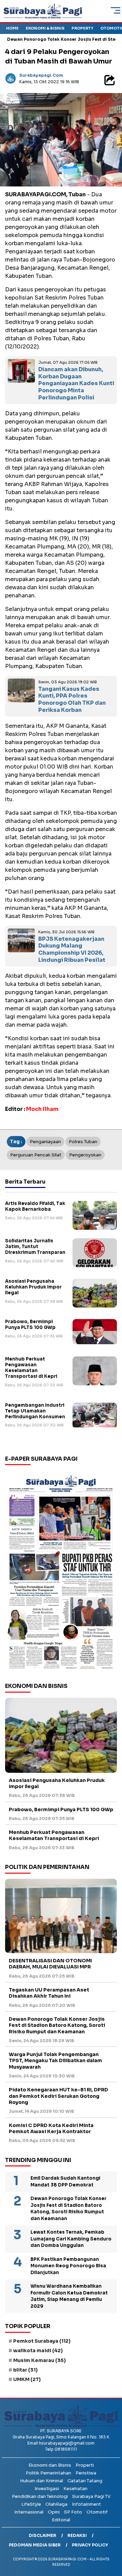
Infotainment (86, 2504)
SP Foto (73, 2512)
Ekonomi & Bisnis (45, 28)
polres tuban (83, 1142)
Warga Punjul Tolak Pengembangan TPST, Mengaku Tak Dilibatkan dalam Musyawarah (55, 2060)
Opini (54, 2512)
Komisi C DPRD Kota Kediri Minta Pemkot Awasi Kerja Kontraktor (51, 2128)
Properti (85, 2465)
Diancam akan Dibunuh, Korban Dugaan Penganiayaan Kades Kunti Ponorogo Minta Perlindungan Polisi (76, 383)
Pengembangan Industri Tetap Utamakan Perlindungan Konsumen (35, 1411)
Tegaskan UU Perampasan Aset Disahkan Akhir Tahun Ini (49, 1993)
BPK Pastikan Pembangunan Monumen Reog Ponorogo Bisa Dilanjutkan (68, 2266)
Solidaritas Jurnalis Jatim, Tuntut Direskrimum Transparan (35, 1247)
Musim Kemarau (39, 2360)
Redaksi (77, 2535)
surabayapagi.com (41, 75)
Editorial (61, 2520)
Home (12, 28)
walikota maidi (38, 2350)
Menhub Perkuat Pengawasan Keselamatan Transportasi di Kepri (31, 1368)
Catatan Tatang (85, 2481)
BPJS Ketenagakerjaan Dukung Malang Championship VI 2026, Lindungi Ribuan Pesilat (72, 949)
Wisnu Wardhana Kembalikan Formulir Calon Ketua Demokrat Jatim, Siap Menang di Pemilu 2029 (69, 2296)
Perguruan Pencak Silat (36, 1155)
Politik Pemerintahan (48, 2473)
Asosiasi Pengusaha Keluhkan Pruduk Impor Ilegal (33, 1287)
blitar (25, 2370)
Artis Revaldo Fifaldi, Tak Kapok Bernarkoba (35, 1206)
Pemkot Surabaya (42, 2341)
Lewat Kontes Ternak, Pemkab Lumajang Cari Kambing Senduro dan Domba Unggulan (71, 2239)
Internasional (29, 2512)
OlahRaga (56, 2504)
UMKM (27, 2379)
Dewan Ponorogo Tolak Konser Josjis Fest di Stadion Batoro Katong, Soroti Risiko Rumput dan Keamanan (57, 2025)
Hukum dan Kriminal (42, 2481)
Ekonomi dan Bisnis (50, 2465)
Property (82, 28)
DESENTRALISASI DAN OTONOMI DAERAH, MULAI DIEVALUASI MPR (50, 1964)
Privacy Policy (90, 2545)
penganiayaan (45, 1142)
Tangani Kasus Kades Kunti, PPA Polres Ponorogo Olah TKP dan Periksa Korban (72, 699)
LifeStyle (31, 2504)
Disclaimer (43, 2535)
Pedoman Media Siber (35, 2545)
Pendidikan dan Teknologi (40, 2496)
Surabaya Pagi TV (91, 2496)
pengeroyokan (85, 1155)
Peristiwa (86, 2473)
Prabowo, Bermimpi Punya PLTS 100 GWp (30, 1325)
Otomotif (97, 2512)
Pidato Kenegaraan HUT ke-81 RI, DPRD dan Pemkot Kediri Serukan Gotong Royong (58, 2096)
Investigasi (47, 2489)
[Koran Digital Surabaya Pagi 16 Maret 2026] (61, 1571)
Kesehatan (75, 2489)
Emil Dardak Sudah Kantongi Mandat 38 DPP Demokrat (65, 2182)
